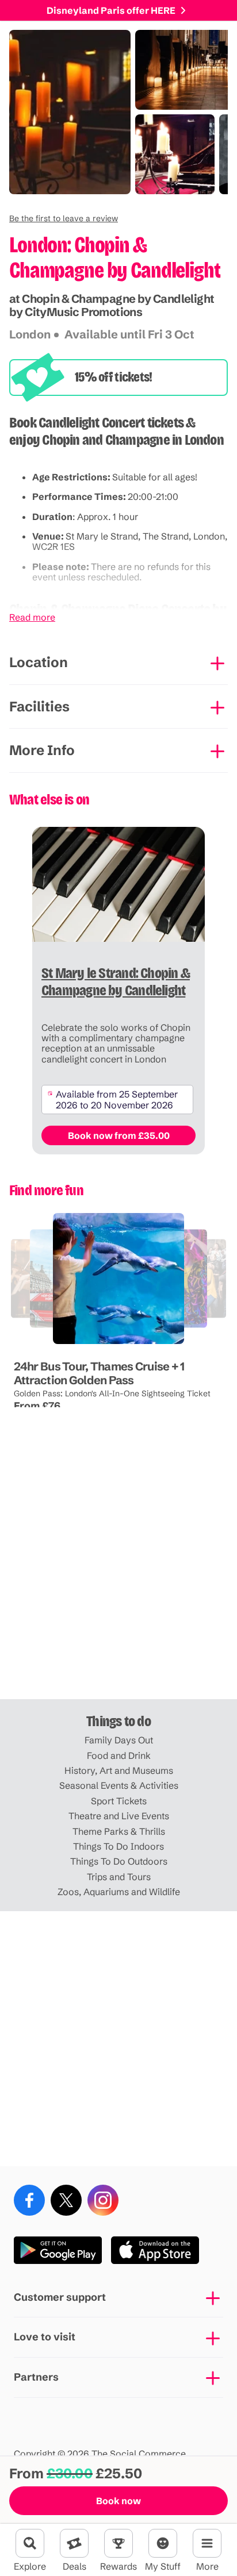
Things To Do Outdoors (119, 1861)
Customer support (60, 2297)
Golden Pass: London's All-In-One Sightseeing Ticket (112, 1393)
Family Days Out (119, 1740)
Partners (36, 2377)
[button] (64, 218)
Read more (32, 617)
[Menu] (207, 2543)
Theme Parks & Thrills (119, 1831)
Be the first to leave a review (64, 218)
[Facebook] (29, 2200)
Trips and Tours (119, 1877)
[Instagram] (103, 2200)
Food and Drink (119, 1755)
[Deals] (74, 2543)
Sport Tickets (119, 1801)
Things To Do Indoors (118, 1846)
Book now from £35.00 (119, 1135)
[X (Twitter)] (66, 2200)
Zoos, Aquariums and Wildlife (119, 1892)
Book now (118, 2501)
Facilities (39, 706)
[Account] (163, 2543)
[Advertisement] (118, 1572)
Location (39, 662)
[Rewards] (118, 2543)
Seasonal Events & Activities (119, 1785)
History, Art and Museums (119, 1770)
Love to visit (45, 2337)
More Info (42, 750)
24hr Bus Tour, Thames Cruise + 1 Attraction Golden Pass (99, 1373)
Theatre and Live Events (119, 1816)
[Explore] (30, 2543)
